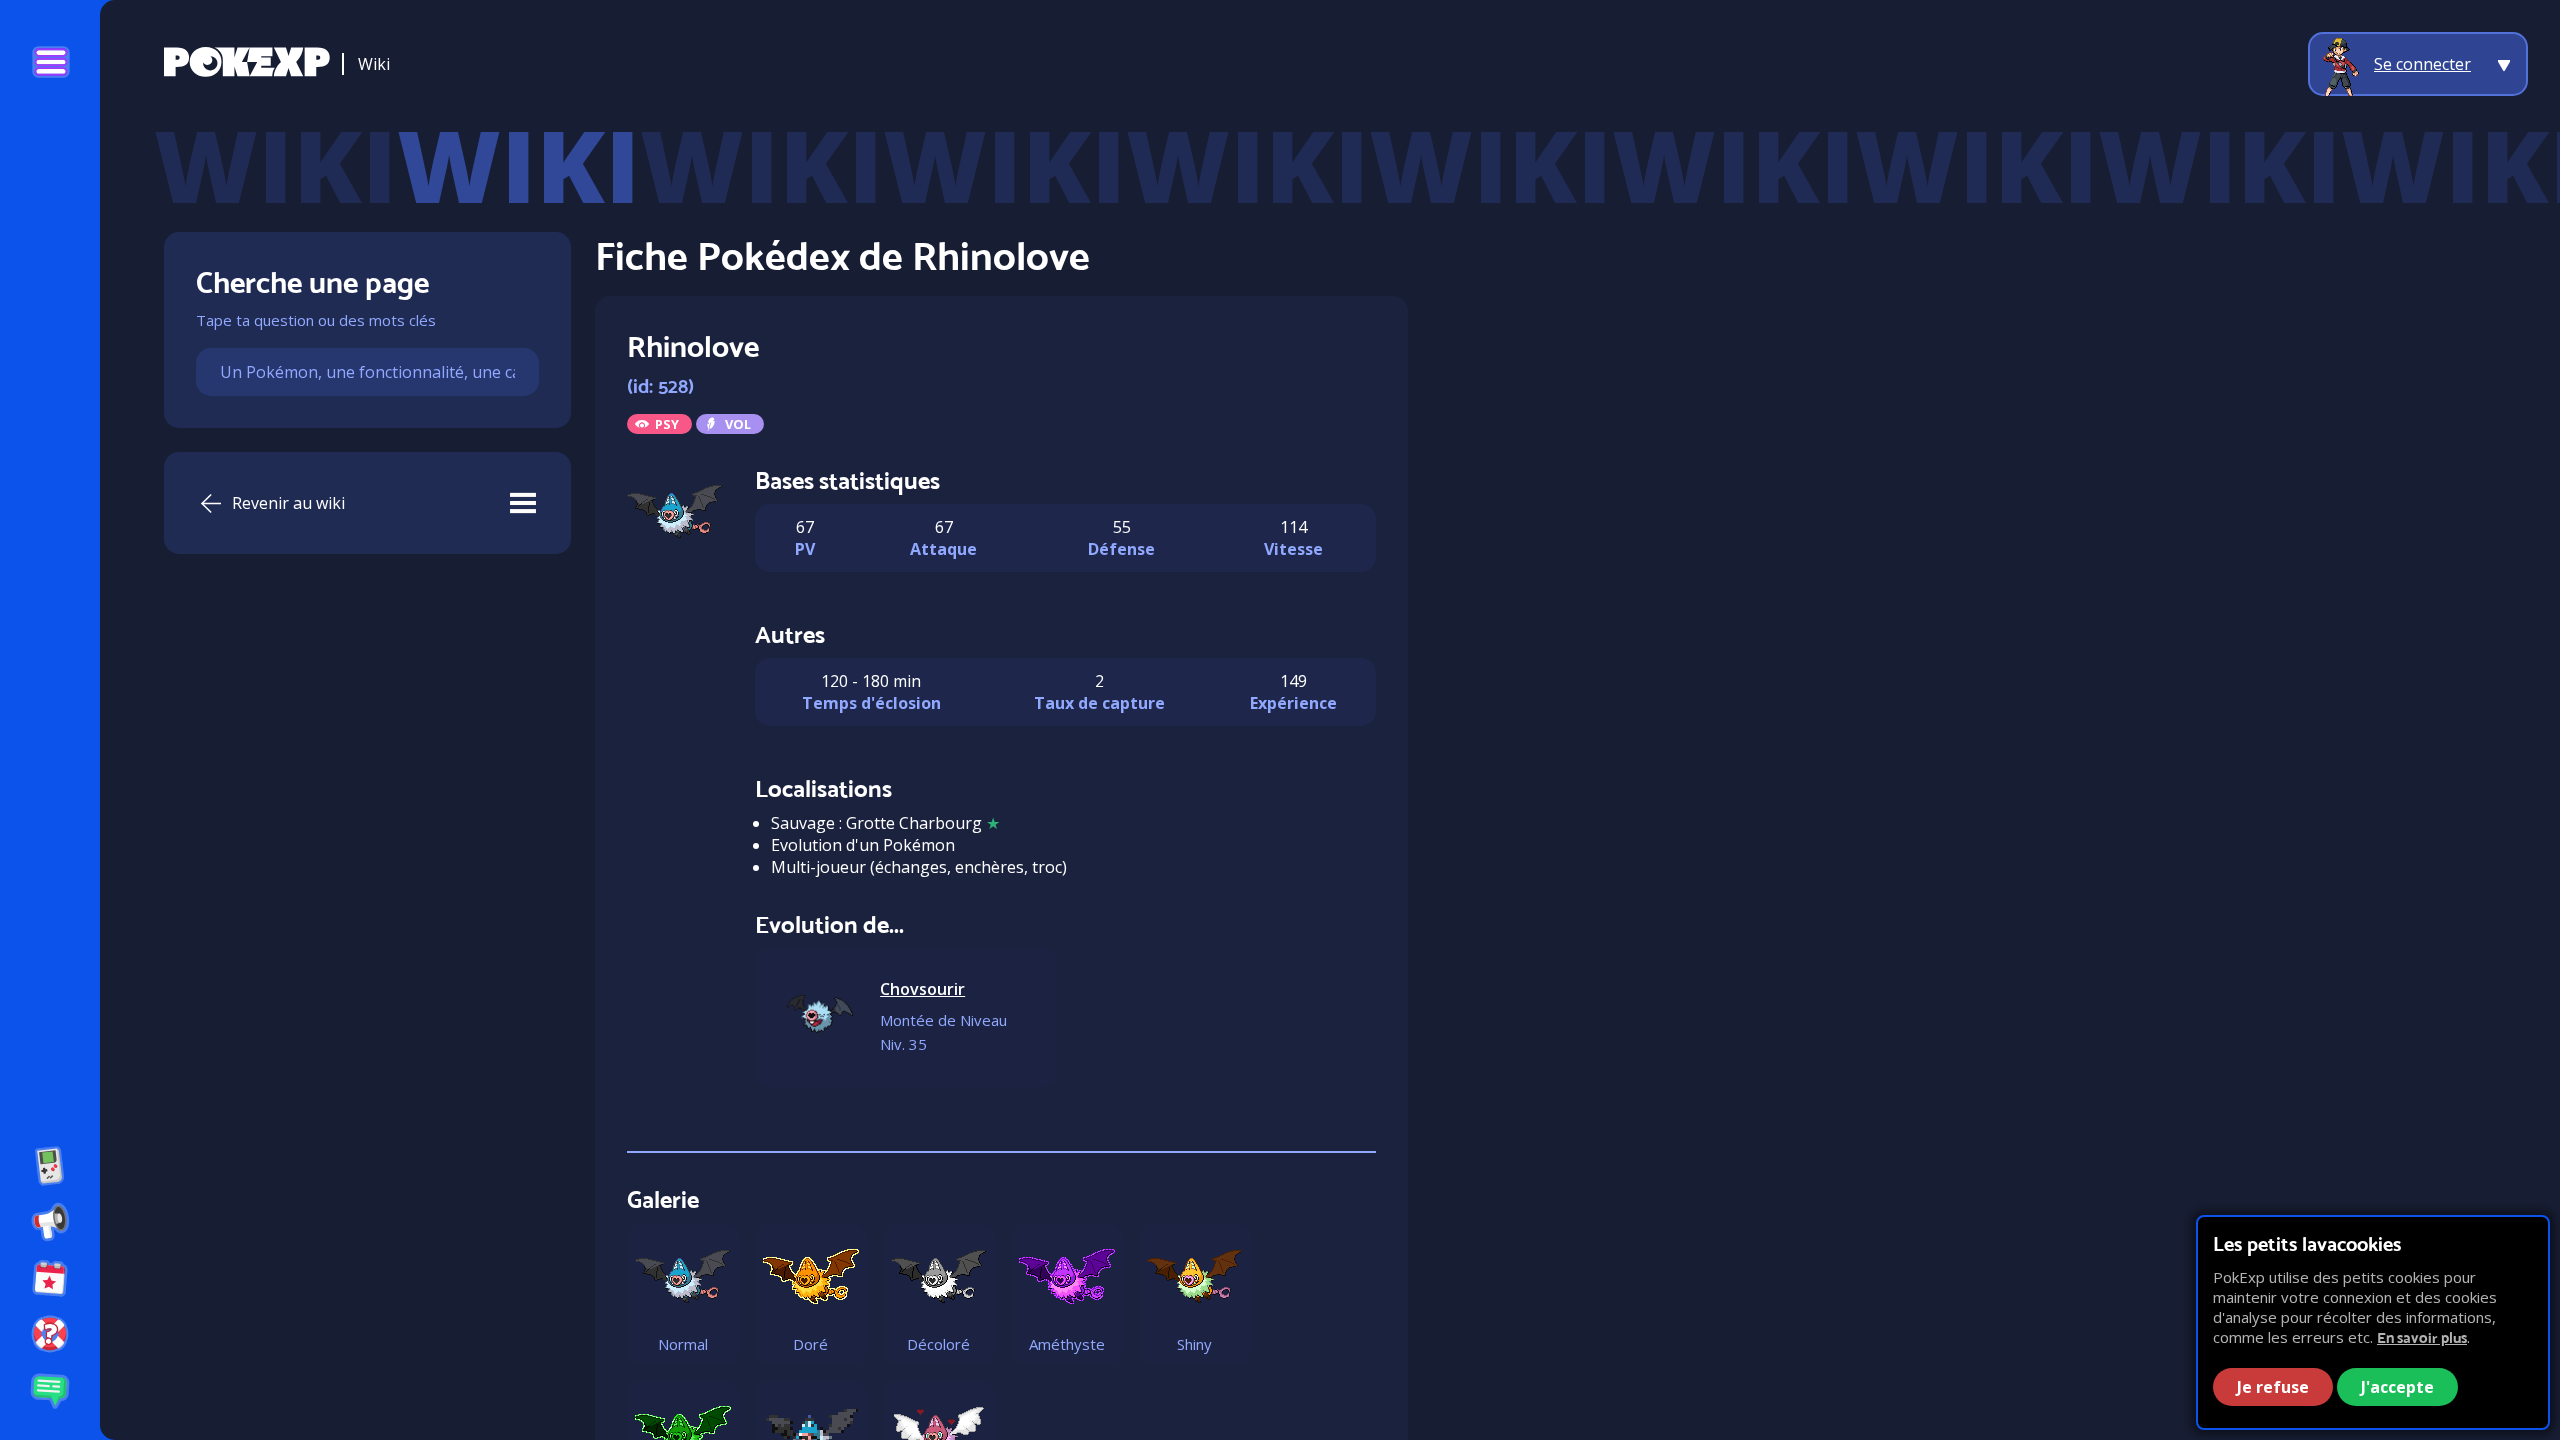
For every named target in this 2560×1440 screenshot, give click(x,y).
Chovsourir (922, 989)
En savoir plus (2422, 1337)
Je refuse (2273, 1387)
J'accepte (2397, 1387)
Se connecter (2422, 64)
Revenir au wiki (288, 503)
